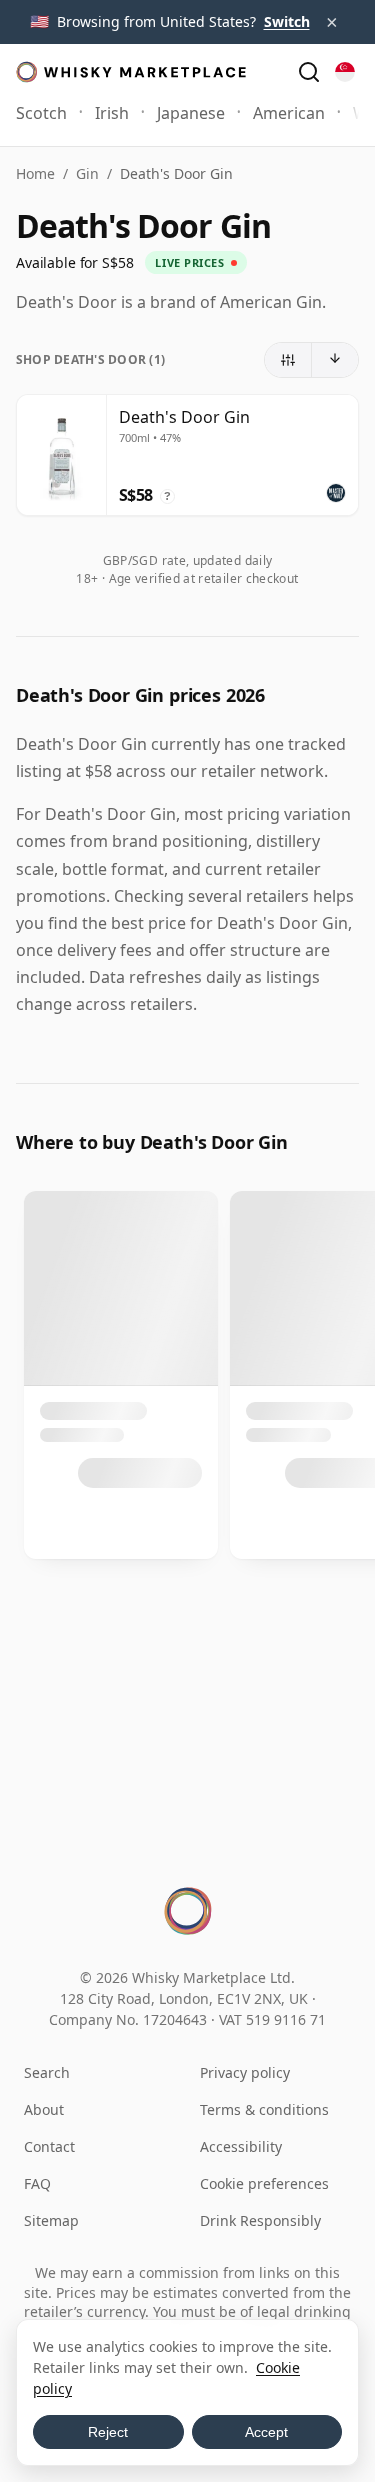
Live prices (189, 262)
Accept (266, 2432)
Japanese (191, 113)
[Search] (309, 72)
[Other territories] (345, 72)
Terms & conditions (264, 2109)
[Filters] (288, 360)
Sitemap (51, 2220)
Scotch (41, 113)
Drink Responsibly (260, 2220)
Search (47, 2072)
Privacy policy (245, 2072)
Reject (108, 2432)
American (289, 113)
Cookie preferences (264, 2183)
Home (35, 173)
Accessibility (241, 2146)
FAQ (37, 2183)
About (44, 2109)
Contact (49, 2146)
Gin (87, 173)
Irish (112, 113)
